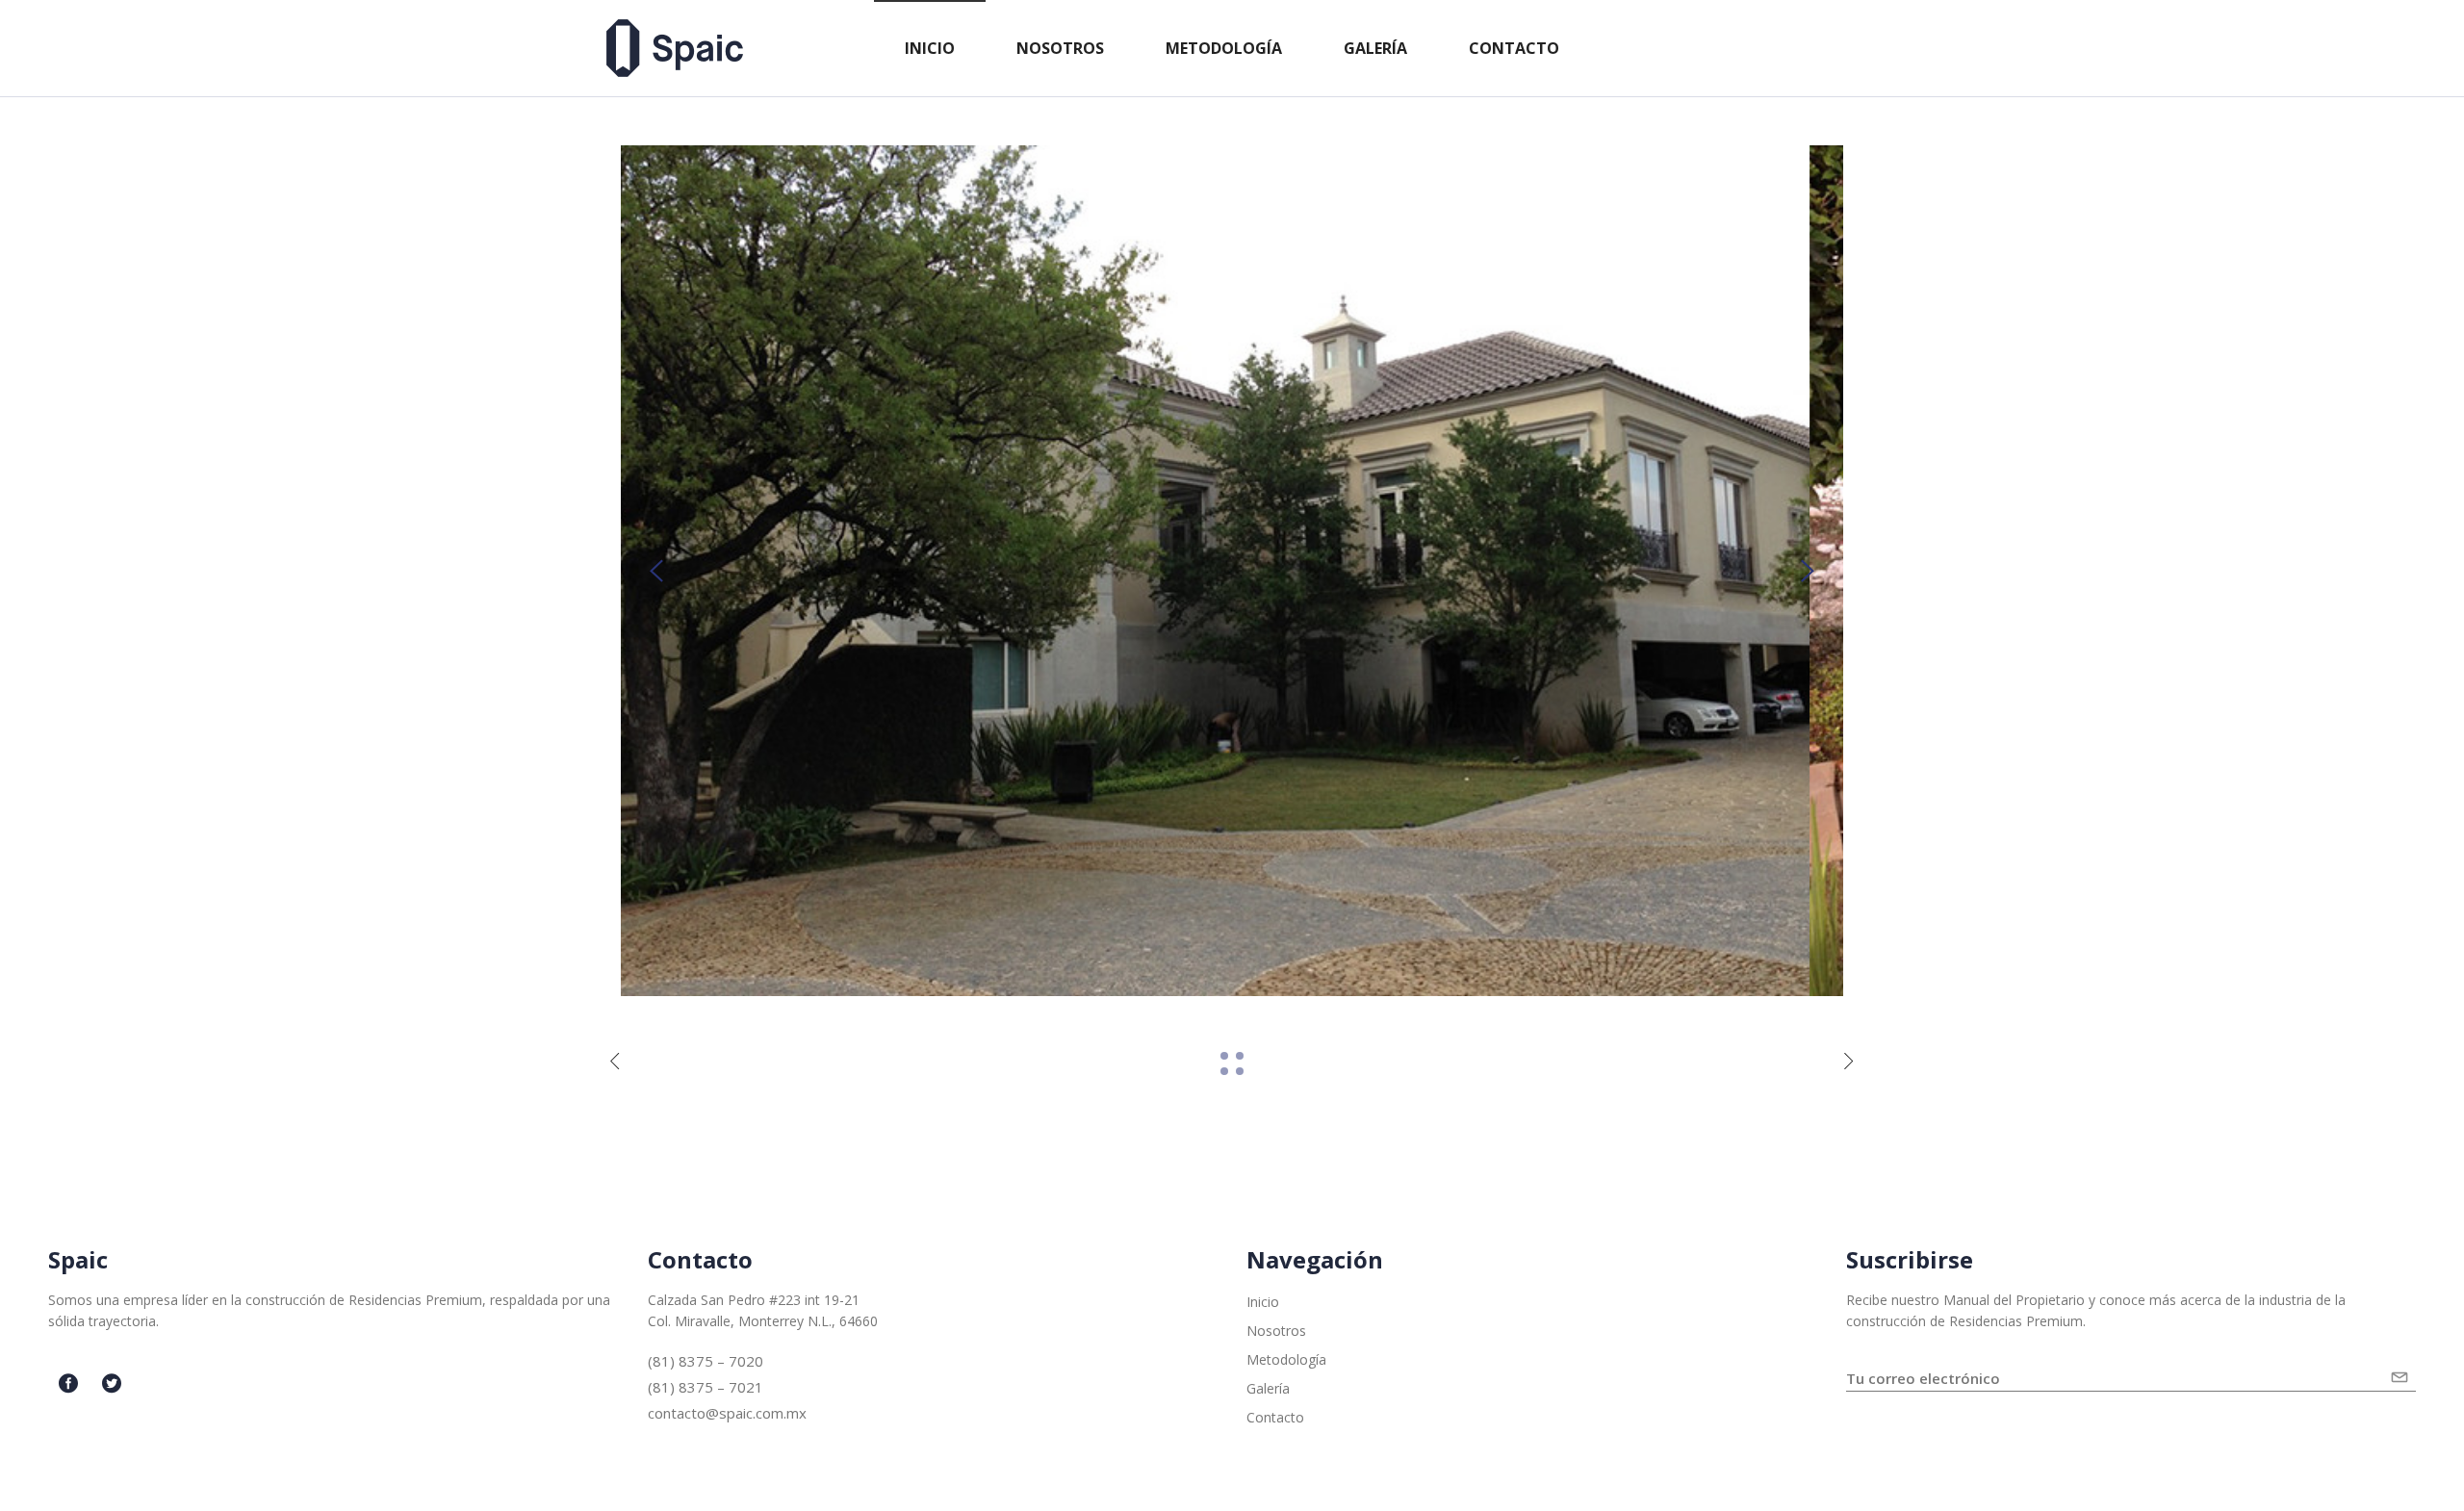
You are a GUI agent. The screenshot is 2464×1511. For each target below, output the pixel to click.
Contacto (1275, 1417)
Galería (1268, 1388)
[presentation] (656, 571)
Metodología (1286, 1359)
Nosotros (1276, 1331)
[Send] (2403, 1370)
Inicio (1263, 1302)
